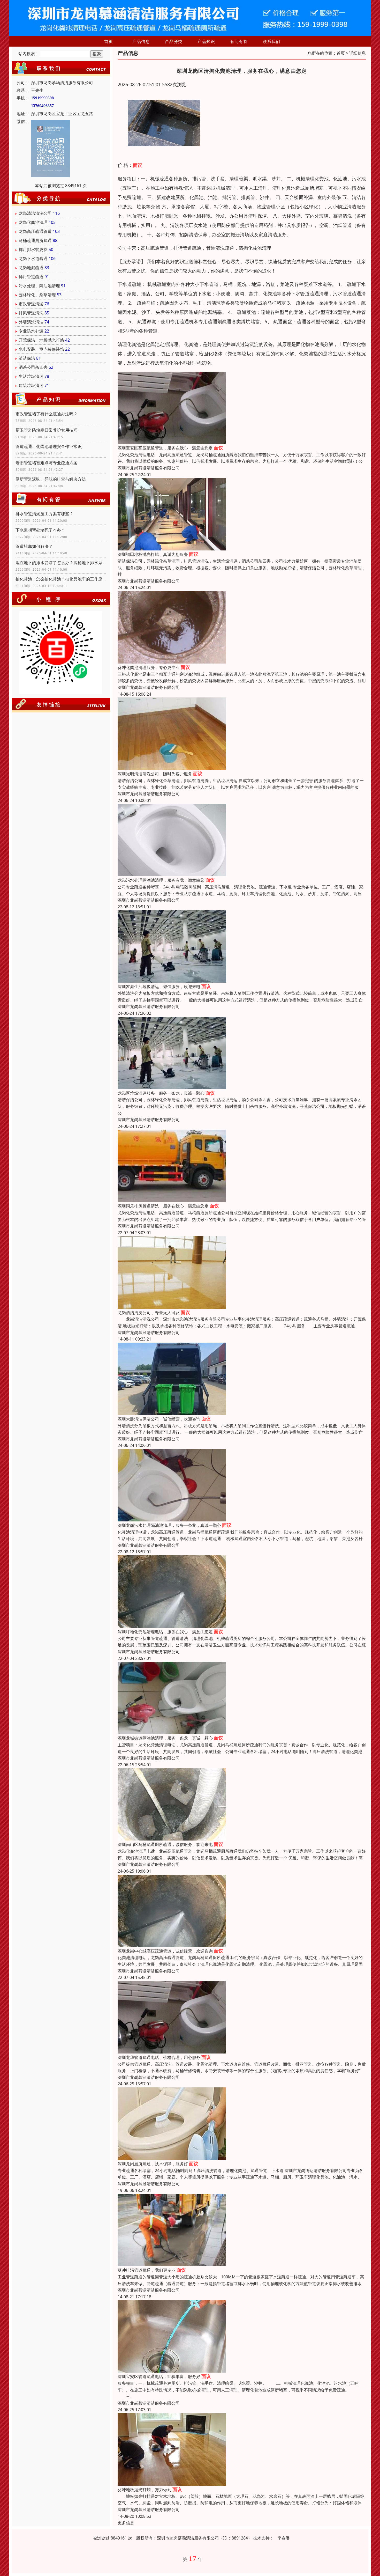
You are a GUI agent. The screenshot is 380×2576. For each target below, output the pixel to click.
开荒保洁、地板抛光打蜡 (41, 340)
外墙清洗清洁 (31, 322)
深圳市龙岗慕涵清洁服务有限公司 (149, 468)
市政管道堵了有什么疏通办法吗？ (47, 414)
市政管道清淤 (31, 304)
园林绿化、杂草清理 (37, 295)
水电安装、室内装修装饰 (41, 349)
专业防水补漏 (31, 331)
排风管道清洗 (31, 313)
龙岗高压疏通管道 (35, 231)
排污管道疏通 (31, 277)
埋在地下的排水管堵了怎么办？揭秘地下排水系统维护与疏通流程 (61, 563)
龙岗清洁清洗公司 (35, 213)
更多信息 (126, 2523)
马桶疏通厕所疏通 (35, 240)
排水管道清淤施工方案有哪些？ (44, 514)
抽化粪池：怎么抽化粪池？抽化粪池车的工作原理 (61, 579)
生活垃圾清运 (31, 376)
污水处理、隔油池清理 (39, 286)
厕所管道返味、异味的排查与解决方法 (51, 479)
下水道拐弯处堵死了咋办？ (40, 530)
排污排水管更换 (33, 249)
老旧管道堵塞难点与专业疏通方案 (47, 463)
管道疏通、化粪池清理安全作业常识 (49, 446)
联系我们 (271, 41)
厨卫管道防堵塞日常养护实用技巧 (47, 430)
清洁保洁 (27, 358)
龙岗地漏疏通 (31, 268)
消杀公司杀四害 (33, 367)
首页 (109, 41)
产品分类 (174, 41)
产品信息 (141, 41)
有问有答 (239, 41)
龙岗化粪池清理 (33, 222)
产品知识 (206, 41)
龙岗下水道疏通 (33, 259)
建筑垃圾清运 (31, 385)
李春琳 (284, 2538)
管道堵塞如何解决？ (34, 546)
